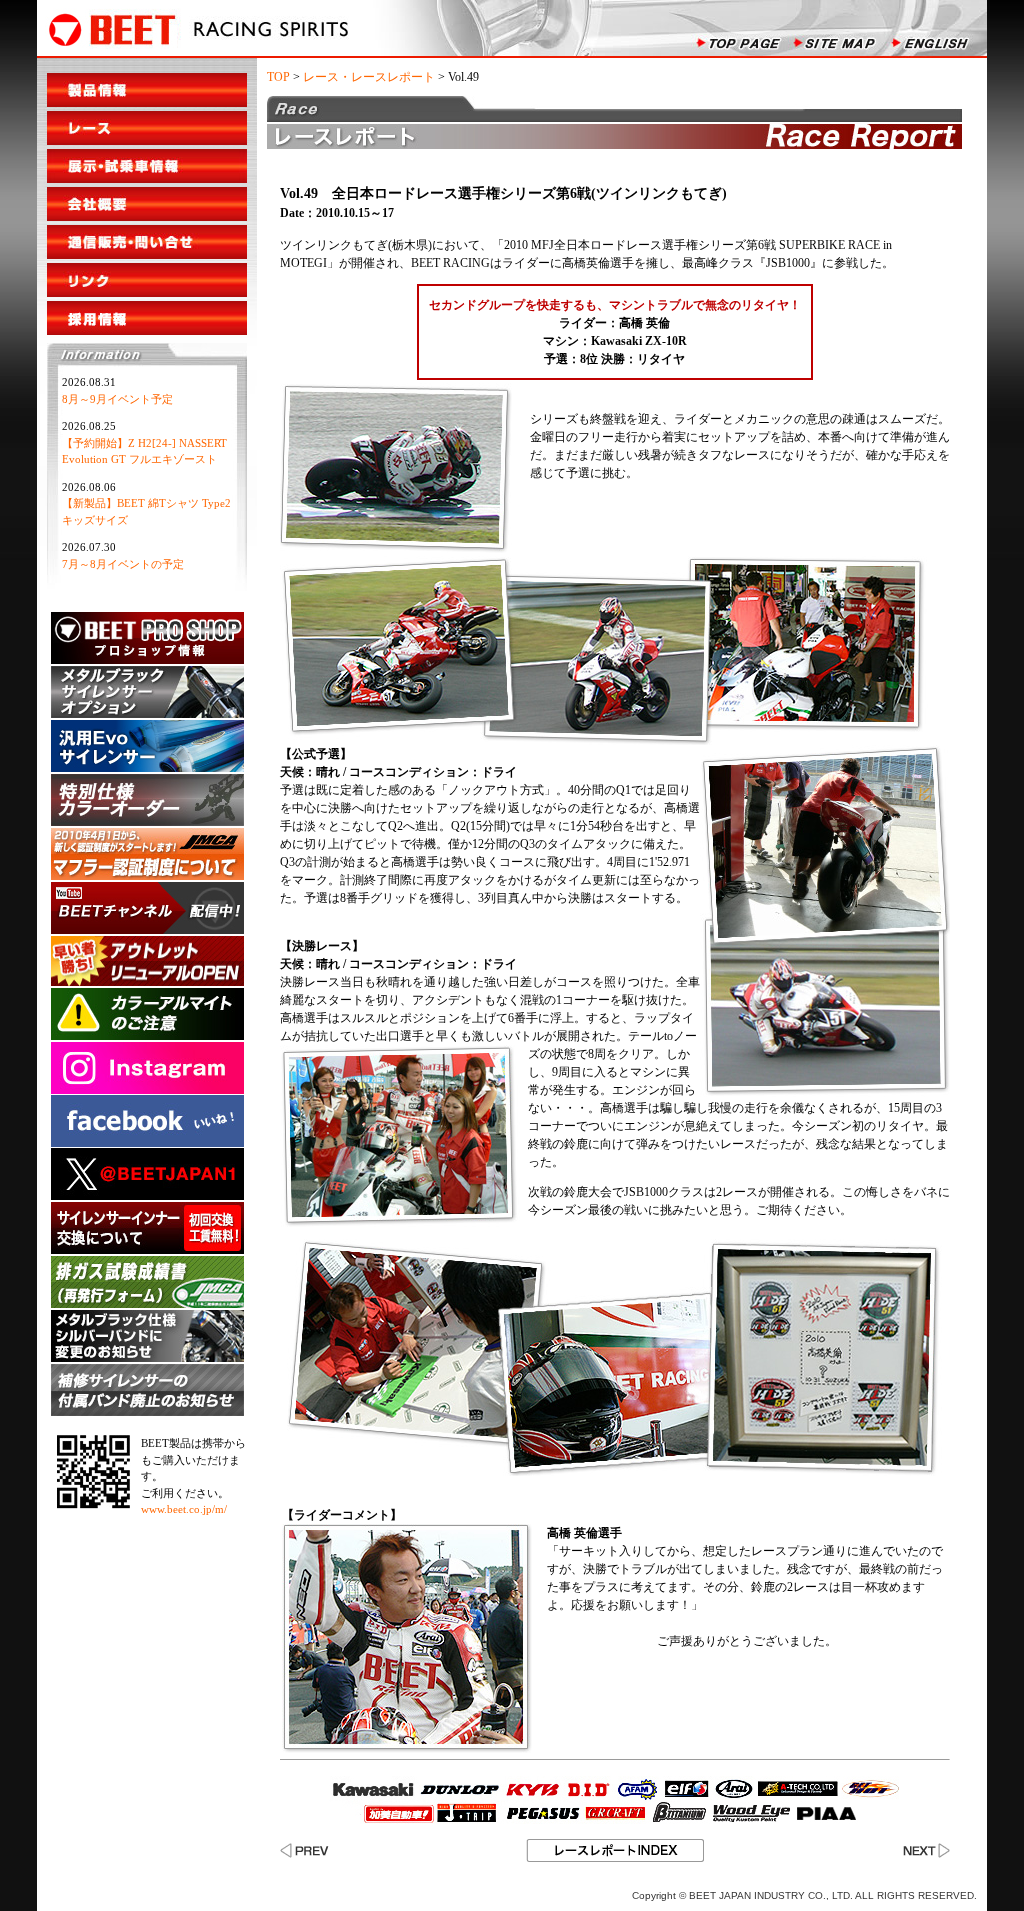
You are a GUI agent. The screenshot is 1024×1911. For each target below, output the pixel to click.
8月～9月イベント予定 (117, 399)
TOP (278, 77)
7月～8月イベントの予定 (123, 564)
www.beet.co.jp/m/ (184, 1509)
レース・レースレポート (369, 77)
